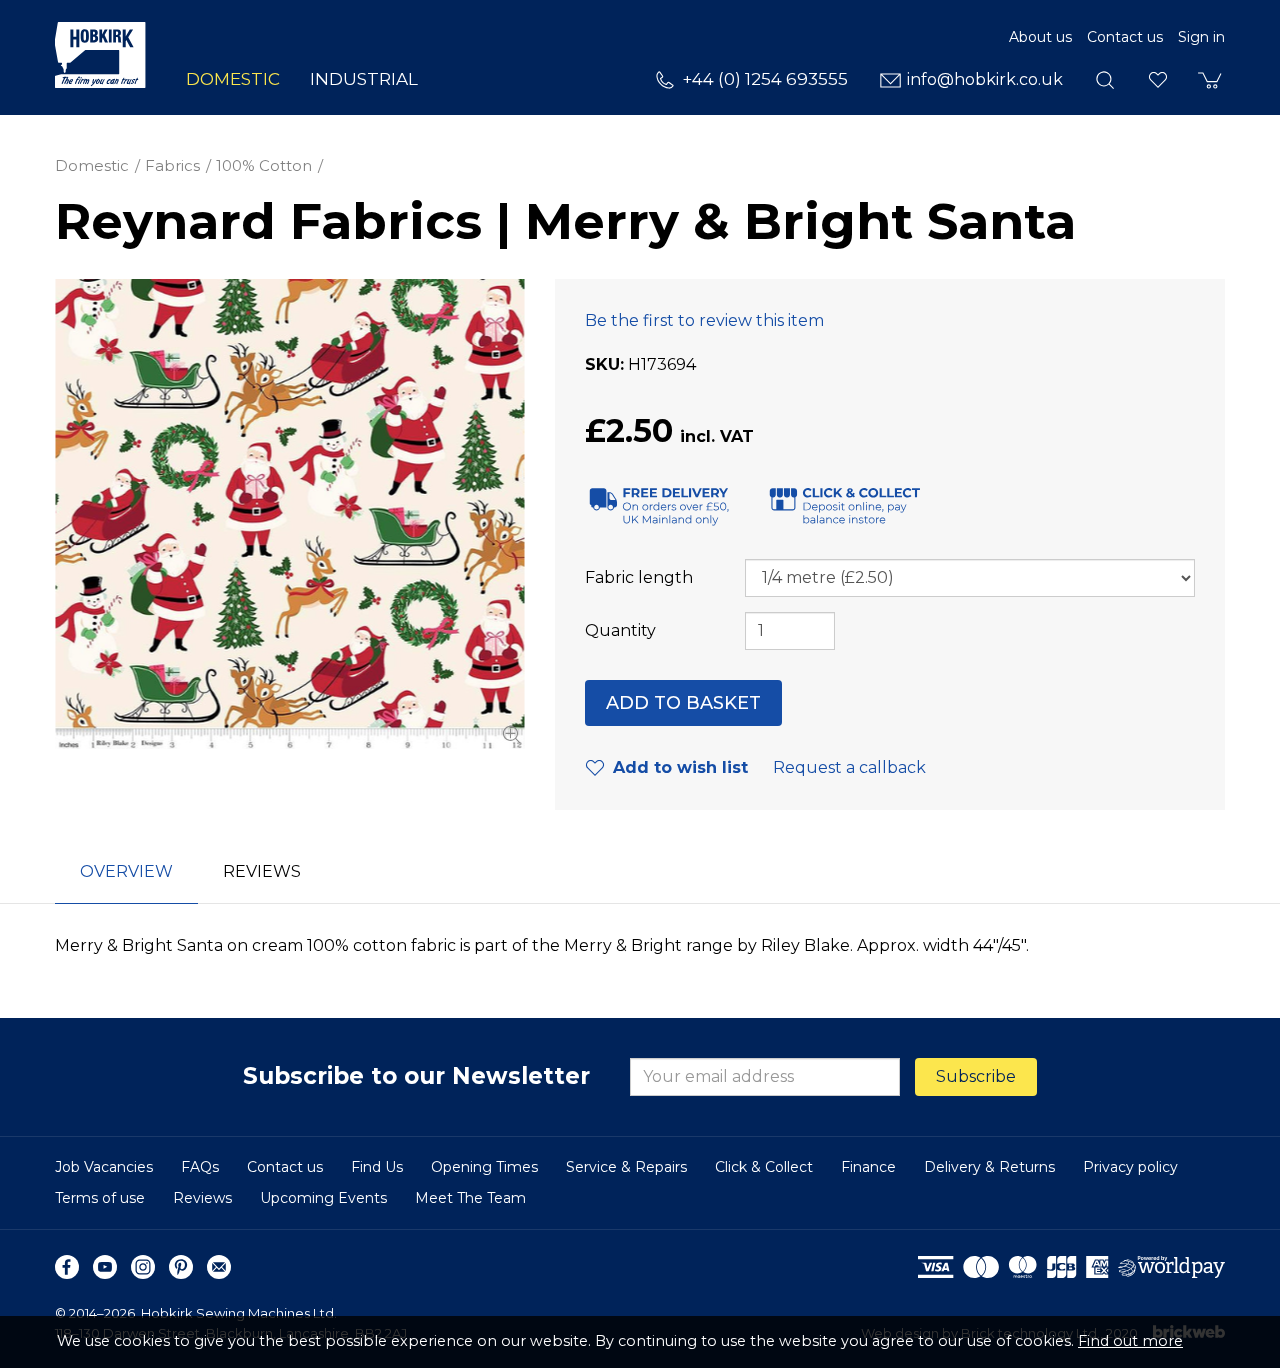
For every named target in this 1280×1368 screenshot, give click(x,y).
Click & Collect (764, 1167)
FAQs (200, 1167)
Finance (868, 1167)
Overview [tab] (126, 871)
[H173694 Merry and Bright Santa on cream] (290, 514)
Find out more (1130, 1341)
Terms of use (100, 1198)
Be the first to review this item (704, 320)
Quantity (620, 630)
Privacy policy (1130, 1167)
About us (1040, 37)
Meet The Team (470, 1198)
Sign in (1201, 37)
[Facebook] (67, 1267)
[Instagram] (143, 1267)
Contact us (1125, 37)
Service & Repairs (626, 1167)
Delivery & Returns (989, 1167)
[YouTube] (105, 1267)
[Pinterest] (181, 1267)
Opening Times (484, 1167)
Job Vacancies (104, 1167)
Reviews (202, 1198)
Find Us (377, 1167)
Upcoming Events (323, 1198)
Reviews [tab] (262, 871)
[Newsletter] (219, 1267)
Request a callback (849, 767)
